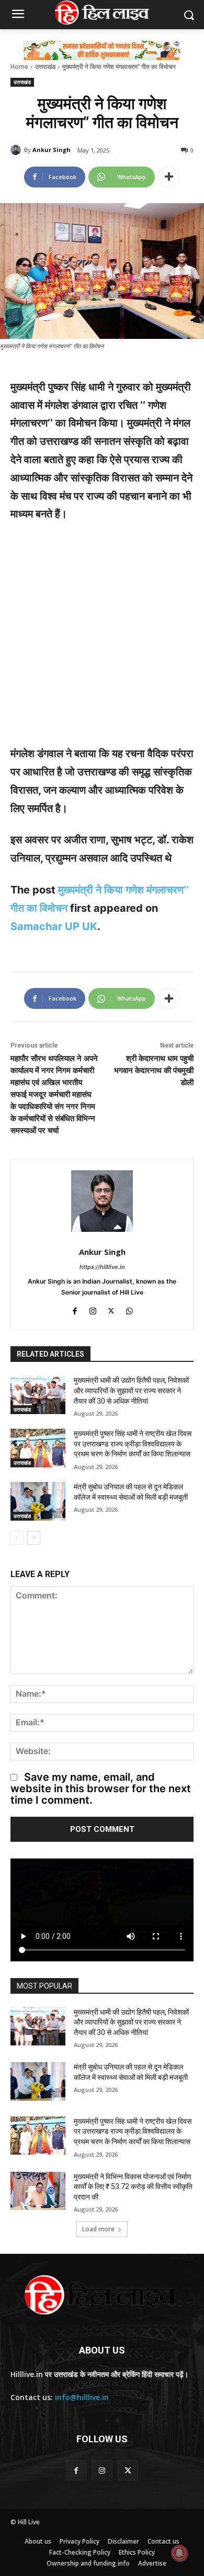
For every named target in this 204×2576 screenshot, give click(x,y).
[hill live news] (102, 13)
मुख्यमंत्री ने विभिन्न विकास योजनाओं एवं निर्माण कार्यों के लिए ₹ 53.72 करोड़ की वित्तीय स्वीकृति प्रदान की (133, 2187)
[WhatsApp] (129, 1309)
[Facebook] (75, 1309)
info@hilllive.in (82, 2397)
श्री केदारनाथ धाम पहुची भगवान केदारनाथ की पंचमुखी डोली (154, 1071)
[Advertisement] (102, 639)
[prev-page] (17, 1538)
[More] (169, 177)
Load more (98, 2229)
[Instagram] (93, 1309)
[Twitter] (111, 1309)
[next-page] (34, 1538)
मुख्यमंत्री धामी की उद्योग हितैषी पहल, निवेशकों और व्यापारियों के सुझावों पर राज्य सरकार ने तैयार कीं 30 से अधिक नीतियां (131, 1390)
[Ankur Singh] (17, 150)
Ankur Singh (52, 150)
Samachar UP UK (54, 926)
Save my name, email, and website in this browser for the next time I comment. (101, 1789)
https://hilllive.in (102, 1267)
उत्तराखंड (45, 67)
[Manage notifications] (179, 2553)
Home (19, 67)
